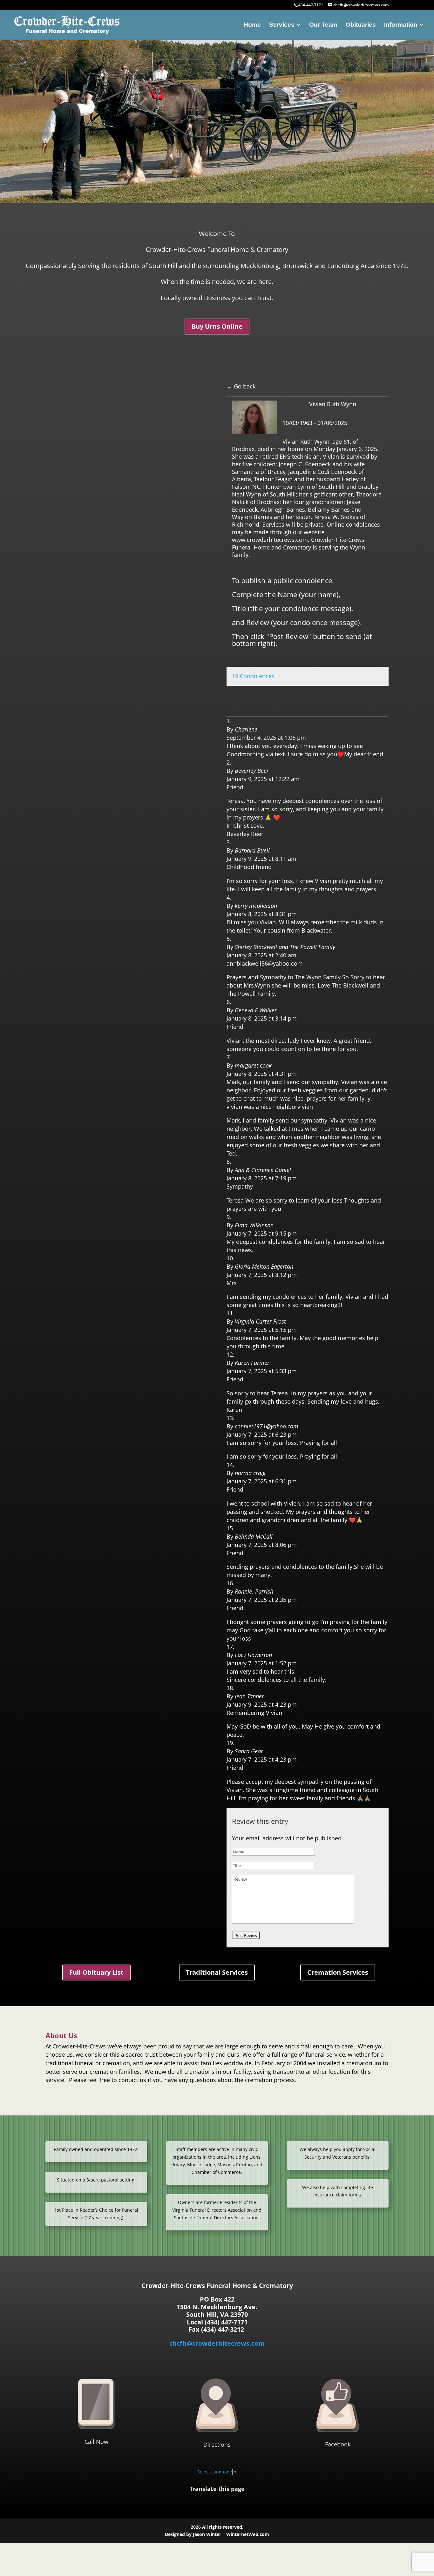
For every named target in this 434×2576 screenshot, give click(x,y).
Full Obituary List (96, 1972)
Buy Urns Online (217, 326)
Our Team (323, 25)
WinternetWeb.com (248, 2534)
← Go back (241, 386)
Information (401, 25)
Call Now (96, 2442)
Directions (217, 2445)
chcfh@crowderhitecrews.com (217, 2343)
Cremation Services (338, 1972)
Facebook (338, 2444)
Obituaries (361, 25)
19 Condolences (253, 676)
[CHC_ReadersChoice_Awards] (217, 202)
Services (282, 25)
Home (252, 25)
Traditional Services (217, 1972)
